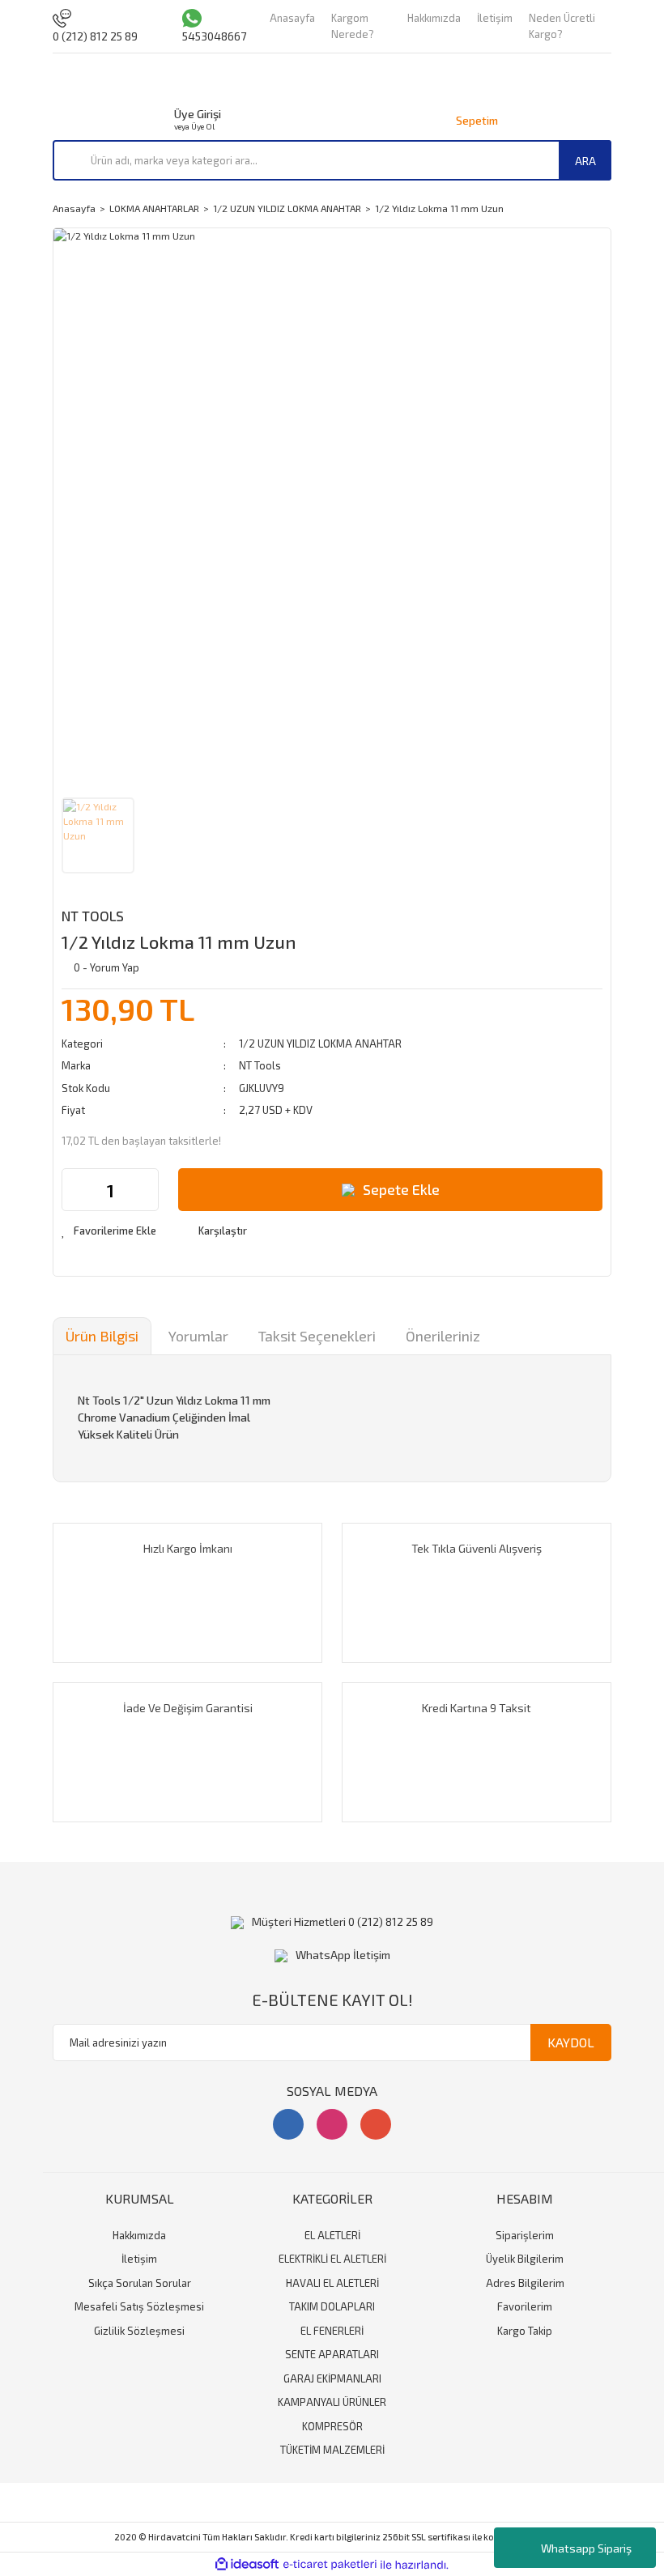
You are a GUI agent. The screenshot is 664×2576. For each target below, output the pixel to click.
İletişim (495, 18)
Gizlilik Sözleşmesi (139, 2331)
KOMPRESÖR (332, 2426)
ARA (585, 161)
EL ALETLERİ (332, 2235)
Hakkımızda (434, 18)
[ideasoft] (247, 2565)
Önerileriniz (443, 1336)
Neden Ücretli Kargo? (562, 26)
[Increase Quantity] (146, 1190)
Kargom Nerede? (353, 26)
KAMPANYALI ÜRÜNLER (332, 2402)
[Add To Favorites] (109, 1231)
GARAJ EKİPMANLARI (332, 2378)
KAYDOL (571, 2042)
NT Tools (93, 916)
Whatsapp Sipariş (586, 2548)
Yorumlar (198, 1336)
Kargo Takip (525, 2331)
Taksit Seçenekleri (317, 1336)
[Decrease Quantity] (74, 1190)
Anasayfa (292, 18)
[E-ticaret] (330, 2565)
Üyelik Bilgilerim (525, 2259)
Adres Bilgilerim (525, 2283)
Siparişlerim (525, 2235)
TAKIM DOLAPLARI (332, 2306)
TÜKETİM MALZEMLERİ (332, 2450)
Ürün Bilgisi (102, 1336)
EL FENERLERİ (332, 2331)
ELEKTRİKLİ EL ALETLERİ (332, 2259)
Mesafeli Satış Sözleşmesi (139, 2306)
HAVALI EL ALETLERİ (332, 2283)
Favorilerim (525, 2306)
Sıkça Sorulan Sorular (140, 2283)
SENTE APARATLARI (332, 2354)
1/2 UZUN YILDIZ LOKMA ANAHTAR (320, 1044)
